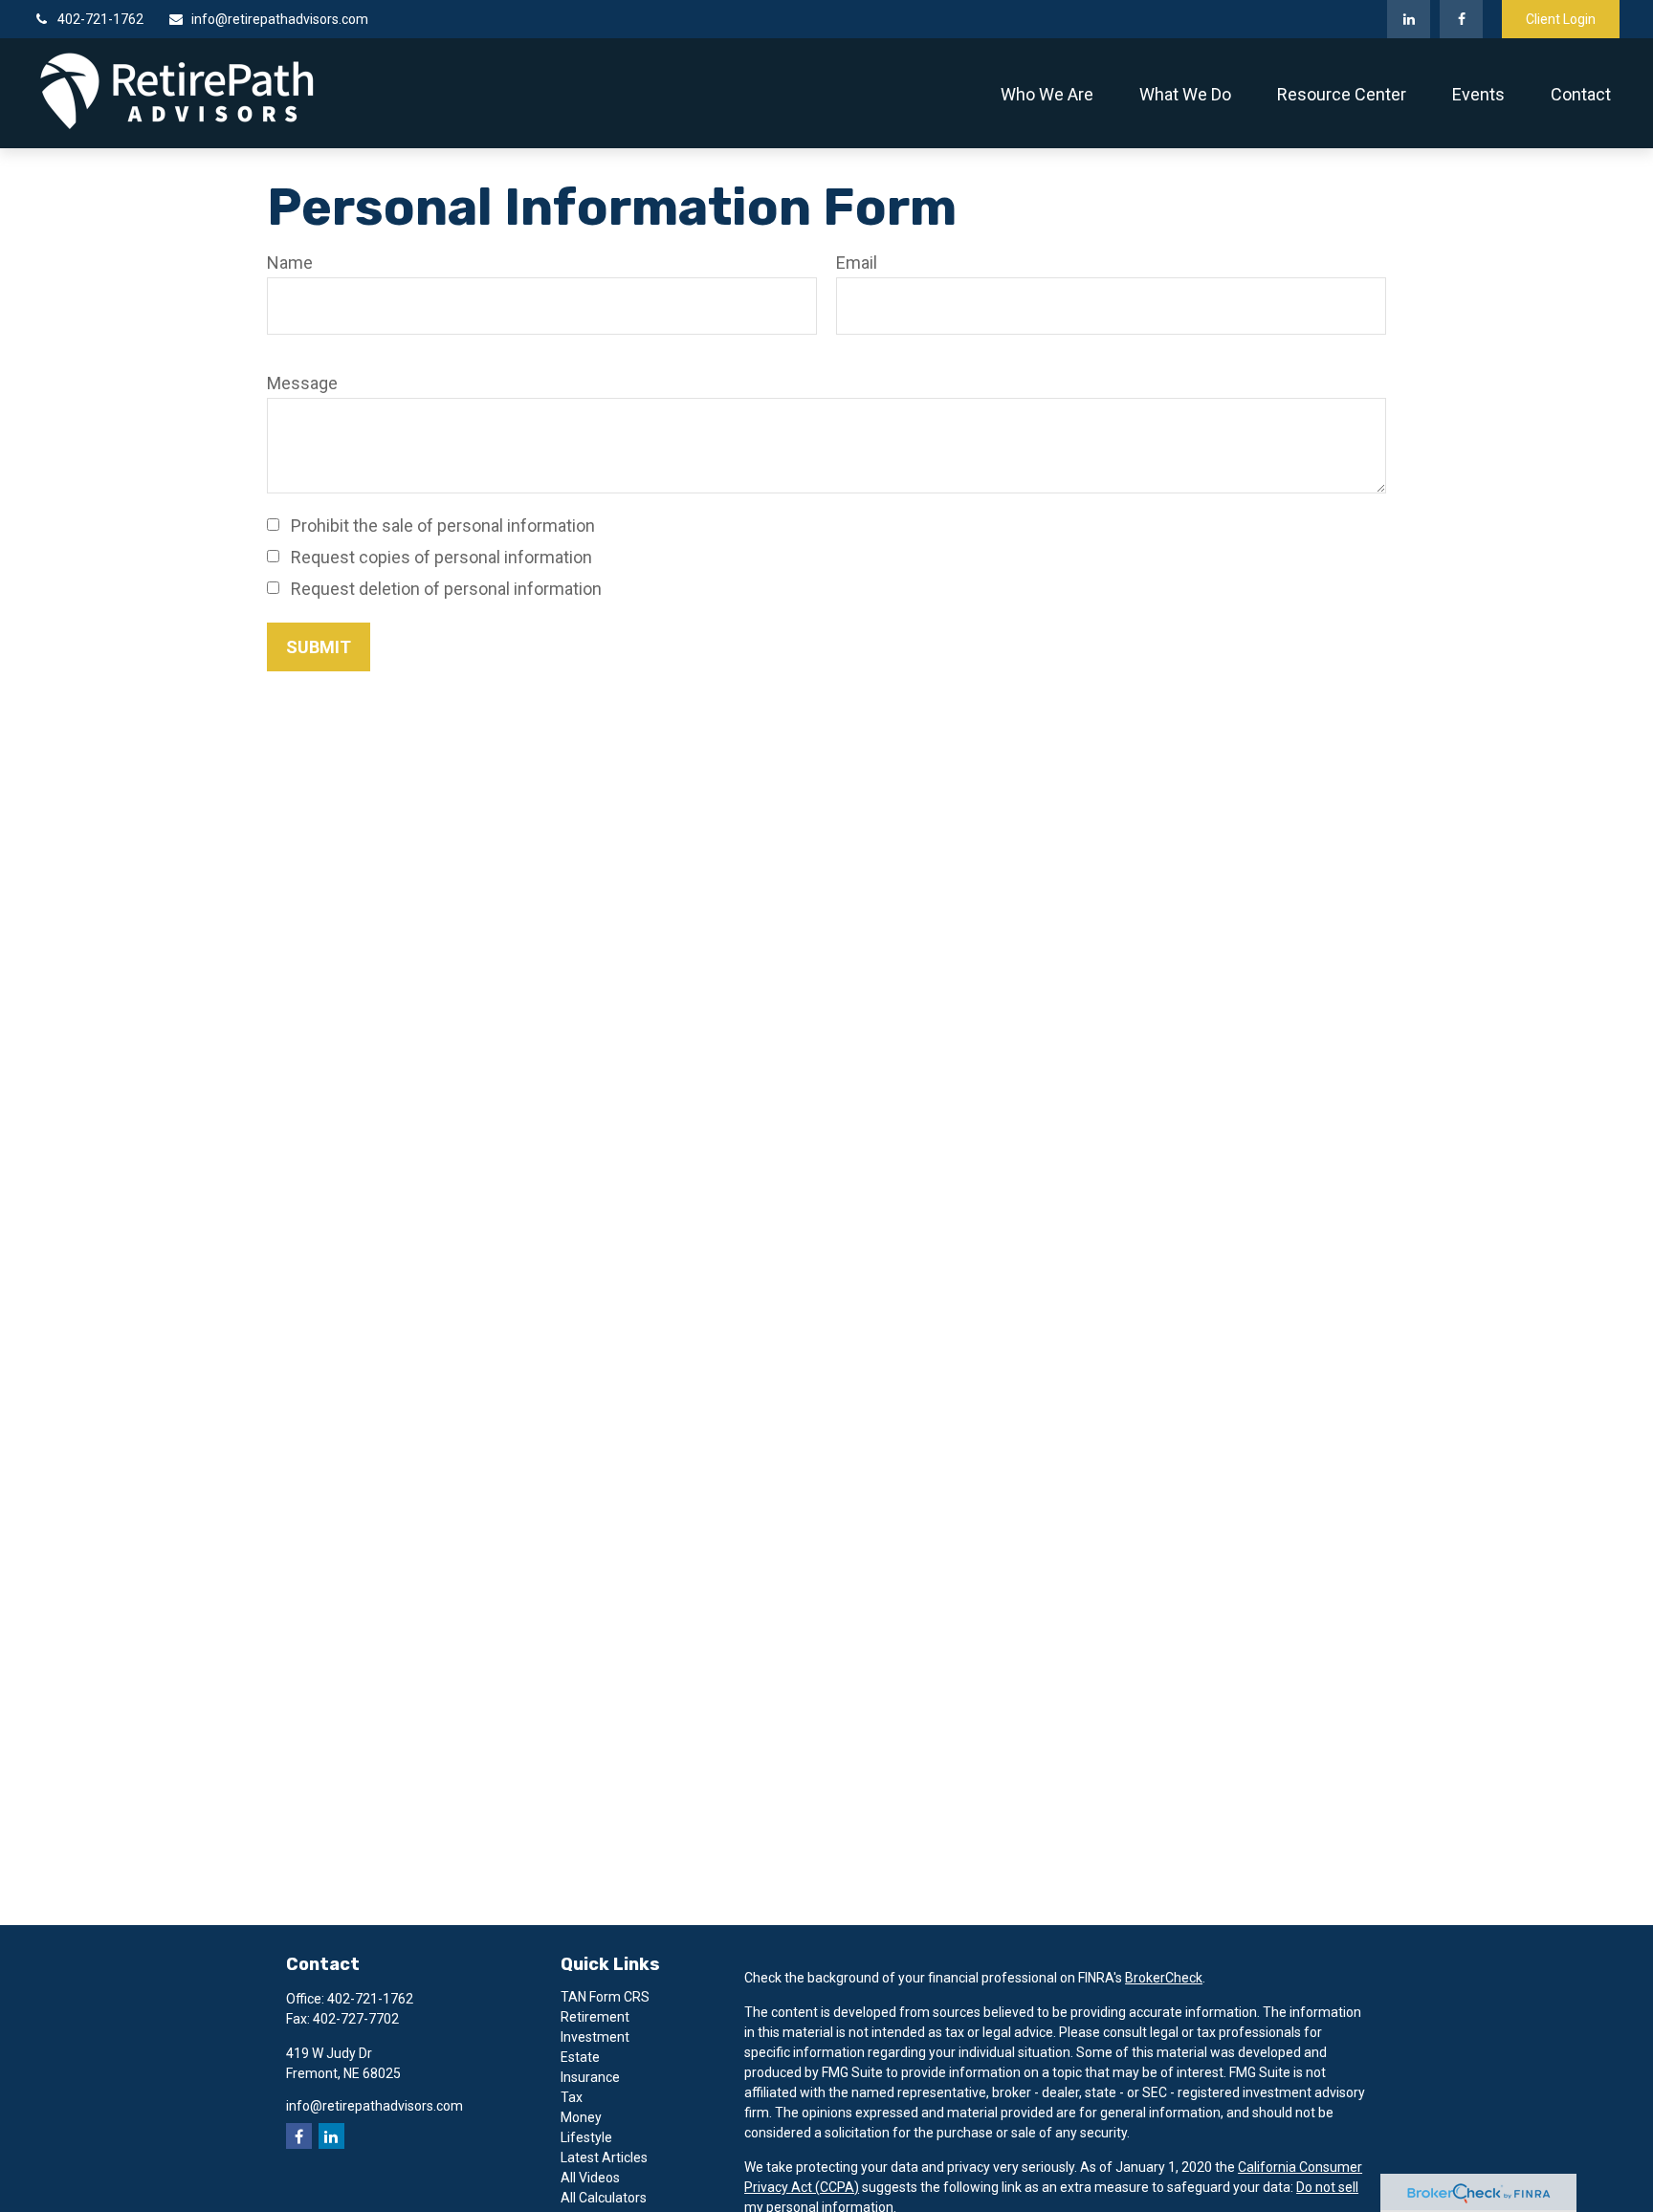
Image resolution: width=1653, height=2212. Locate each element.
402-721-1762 (100, 19)
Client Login (1561, 19)
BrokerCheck (1164, 1978)
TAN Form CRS (605, 1997)
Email (857, 263)
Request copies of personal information (441, 557)
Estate (580, 2057)
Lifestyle (586, 2137)
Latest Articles (604, 2157)
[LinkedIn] (1409, 19)
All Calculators (604, 2198)
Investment (595, 2037)
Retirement (595, 2017)
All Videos (590, 2178)
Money (581, 2117)
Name (290, 263)
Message (302, 383)
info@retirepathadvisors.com (280, 19)
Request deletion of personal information (446, 589)
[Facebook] (1461, 19)
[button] (1047, 93)
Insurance (590, 2077)
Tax (572, 2097)
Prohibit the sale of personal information (443, 526)
